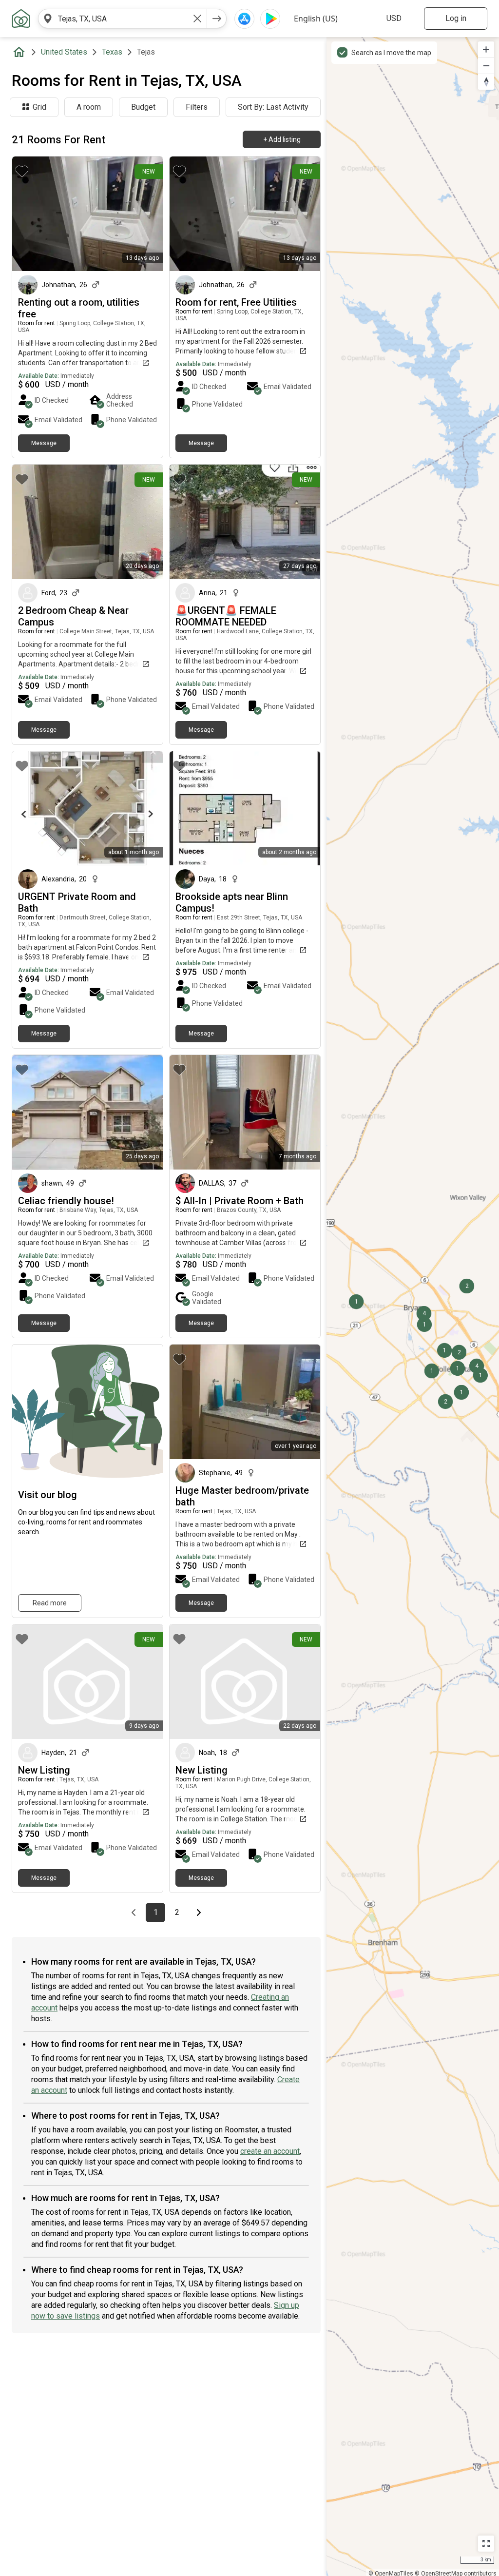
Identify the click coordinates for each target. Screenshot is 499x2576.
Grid (39, 107)
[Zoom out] (486, 66)
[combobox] (123, 19)
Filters (197, 107)
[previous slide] (30, 214)
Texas (112, 52)
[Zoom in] (486, 49)
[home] (21, 52)
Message (44, 443)
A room (89, 107)
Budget (143, 107)
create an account (270, 2151)
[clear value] (197, 19)
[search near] (48, 19)
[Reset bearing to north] (486, 82)
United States (64, 52)
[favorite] (22, 171)
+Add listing (282, 139)
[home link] (21, 19)
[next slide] (145, 214)
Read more (50, 1603)
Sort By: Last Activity (273, 107)
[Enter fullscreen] (486, 2544)
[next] (217, 19)
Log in (456, 18)
